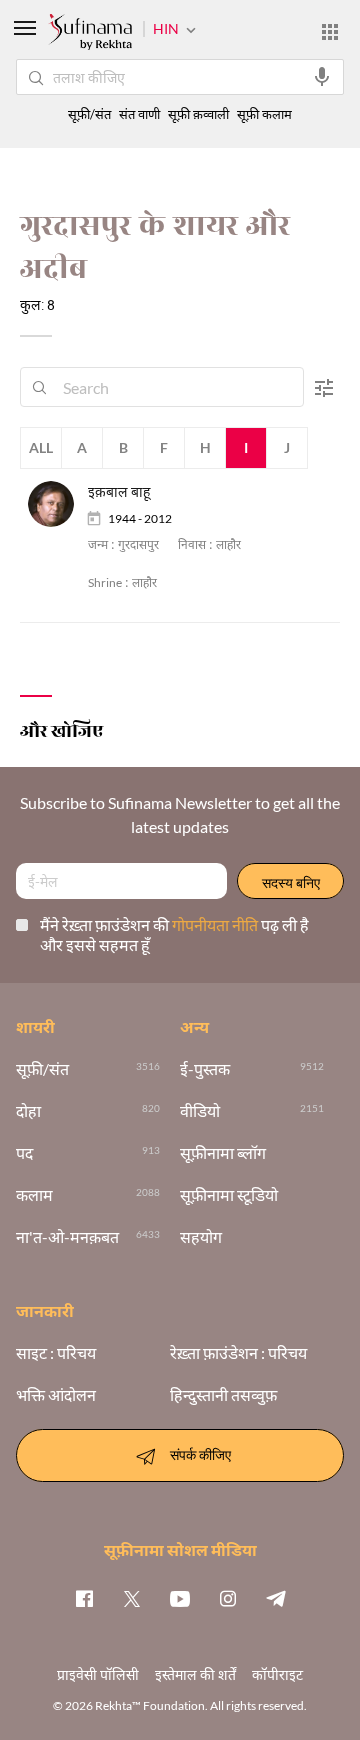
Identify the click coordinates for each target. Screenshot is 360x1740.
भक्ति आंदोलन (56, 1395)
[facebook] (84, 1598)
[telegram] (276, 1598)
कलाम (34, 1195)
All (41, 447)
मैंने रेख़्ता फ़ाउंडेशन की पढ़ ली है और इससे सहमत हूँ (174, 934)
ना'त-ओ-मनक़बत (67, 1237)
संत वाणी (139, 114)
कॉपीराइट (277, 1674)
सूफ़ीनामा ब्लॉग (223, 1153)
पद (24, 1153)
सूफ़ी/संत (89, 114)
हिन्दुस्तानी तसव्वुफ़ (223, 1395)
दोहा (28, 1111)
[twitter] (132, 1598)
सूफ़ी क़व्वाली (198, 114)
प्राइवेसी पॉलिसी (98, 1674)
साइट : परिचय (56, 1353)
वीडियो (200, 1111)
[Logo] (90, 34)
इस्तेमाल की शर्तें (195, 1674)
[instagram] (228, 1598)
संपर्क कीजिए (200, 1453)
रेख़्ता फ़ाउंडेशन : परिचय (238, 1353)
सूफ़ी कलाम (264, 114)
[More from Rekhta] (330, 32)
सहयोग (201, 1237)
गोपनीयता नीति (216, 924)
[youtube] (180, 1598)
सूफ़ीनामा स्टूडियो (229, 1195)
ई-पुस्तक (205, 1069)
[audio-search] (322, 77)
